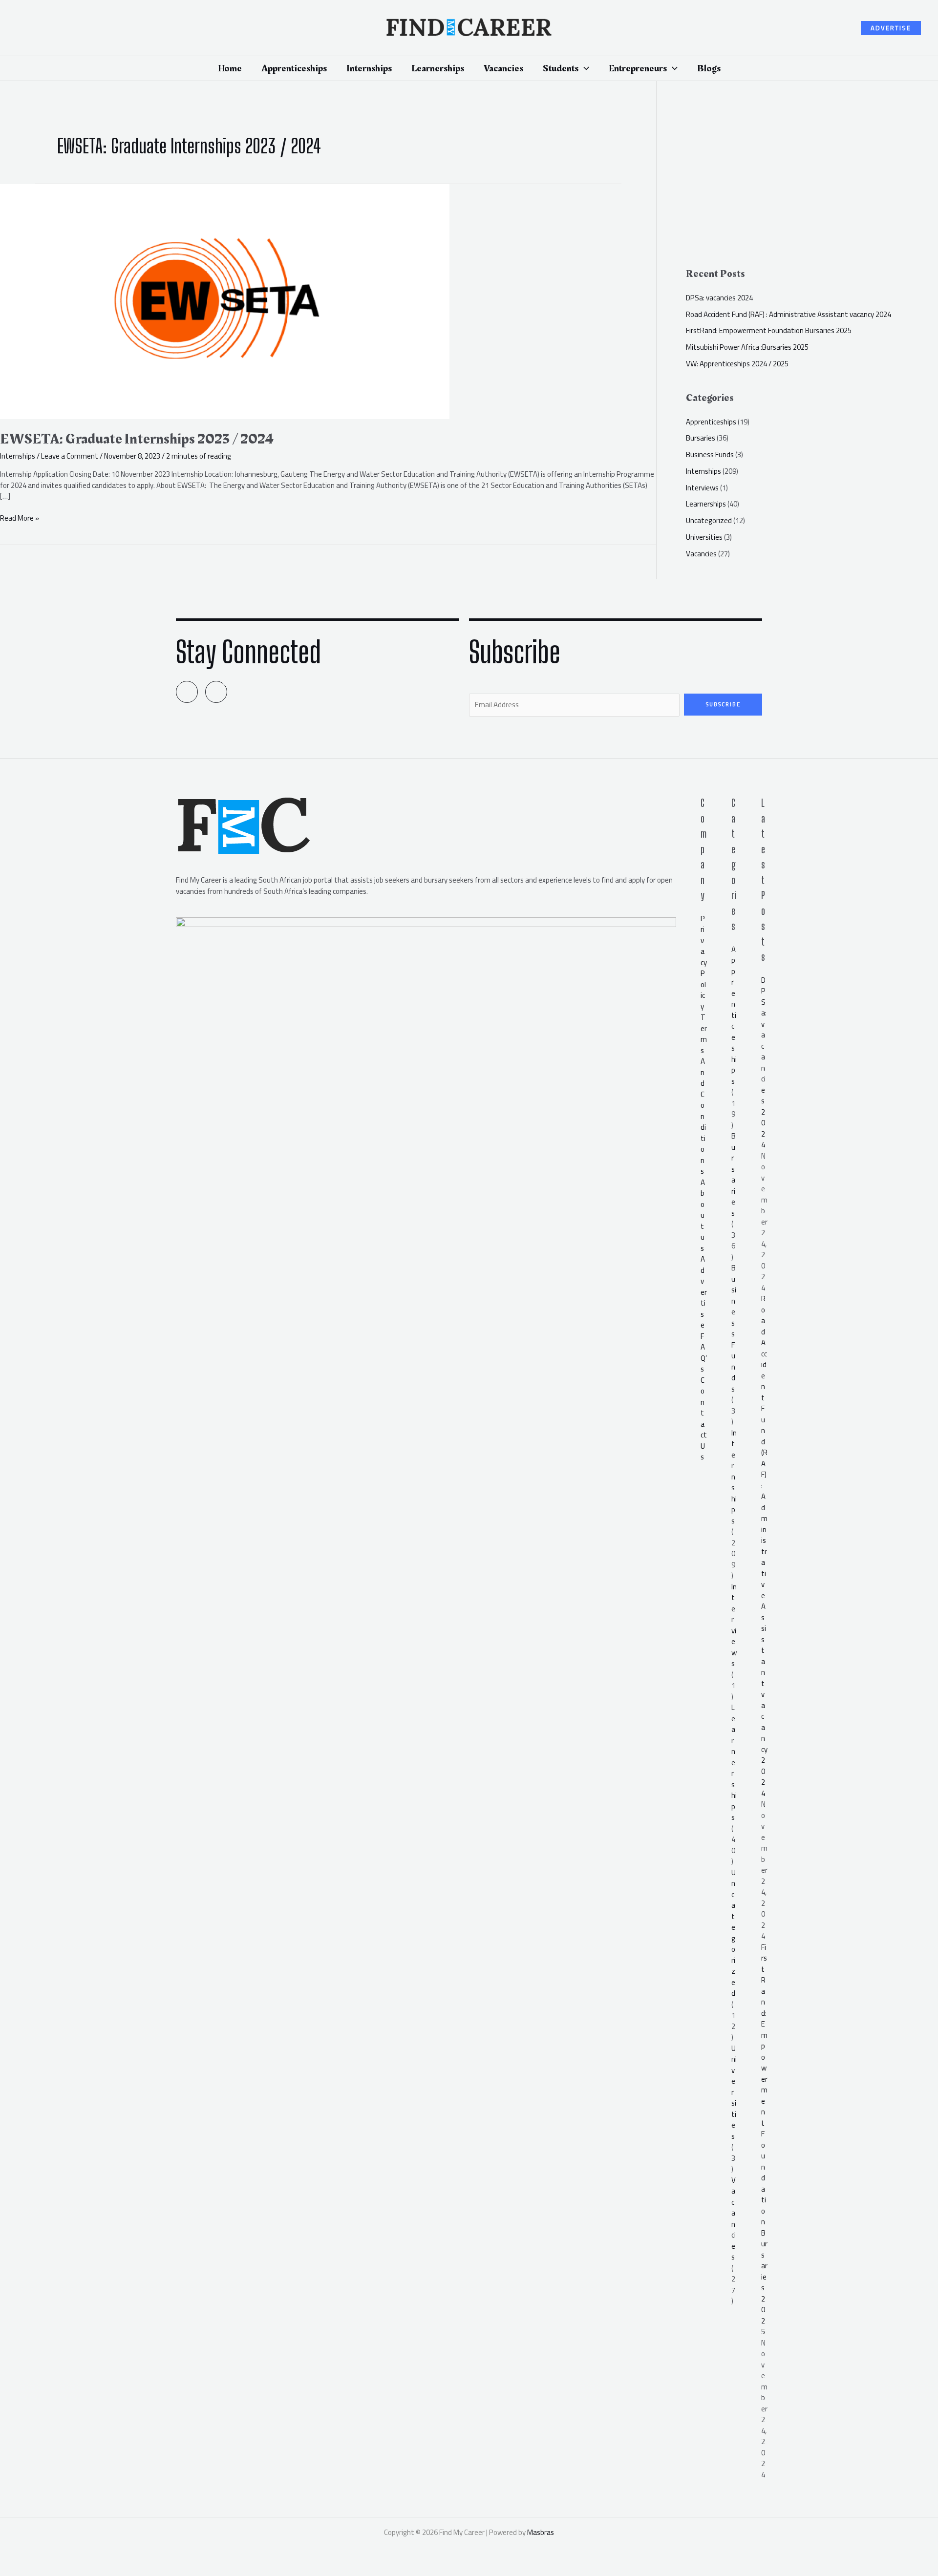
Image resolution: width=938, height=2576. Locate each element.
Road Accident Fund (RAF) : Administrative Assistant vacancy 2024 (789, 314)
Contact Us (704, 1419)
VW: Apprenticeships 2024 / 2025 (737, 364)
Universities (704, 537)
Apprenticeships (711, 422)
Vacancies (701, 554)
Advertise (704, 1292)
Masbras (541, 2532)
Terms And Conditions (704, 1094)
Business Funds (710, 454)
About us (703, 1215)
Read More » (20, 518)
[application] (584, 68)
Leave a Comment (70, 456)
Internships (18, 456)
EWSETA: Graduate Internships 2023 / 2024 (137, 439)
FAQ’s (704, 1353)
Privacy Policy (704, 962)
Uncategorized (709, 520)
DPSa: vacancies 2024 (719, 298)
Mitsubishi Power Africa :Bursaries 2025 (747, 347)
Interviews (702, 488)
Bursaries (701, 438)
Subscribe (723, 704)
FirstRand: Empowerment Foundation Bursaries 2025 (769, 330)
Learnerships (706, 504)
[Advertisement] (812, 179)
